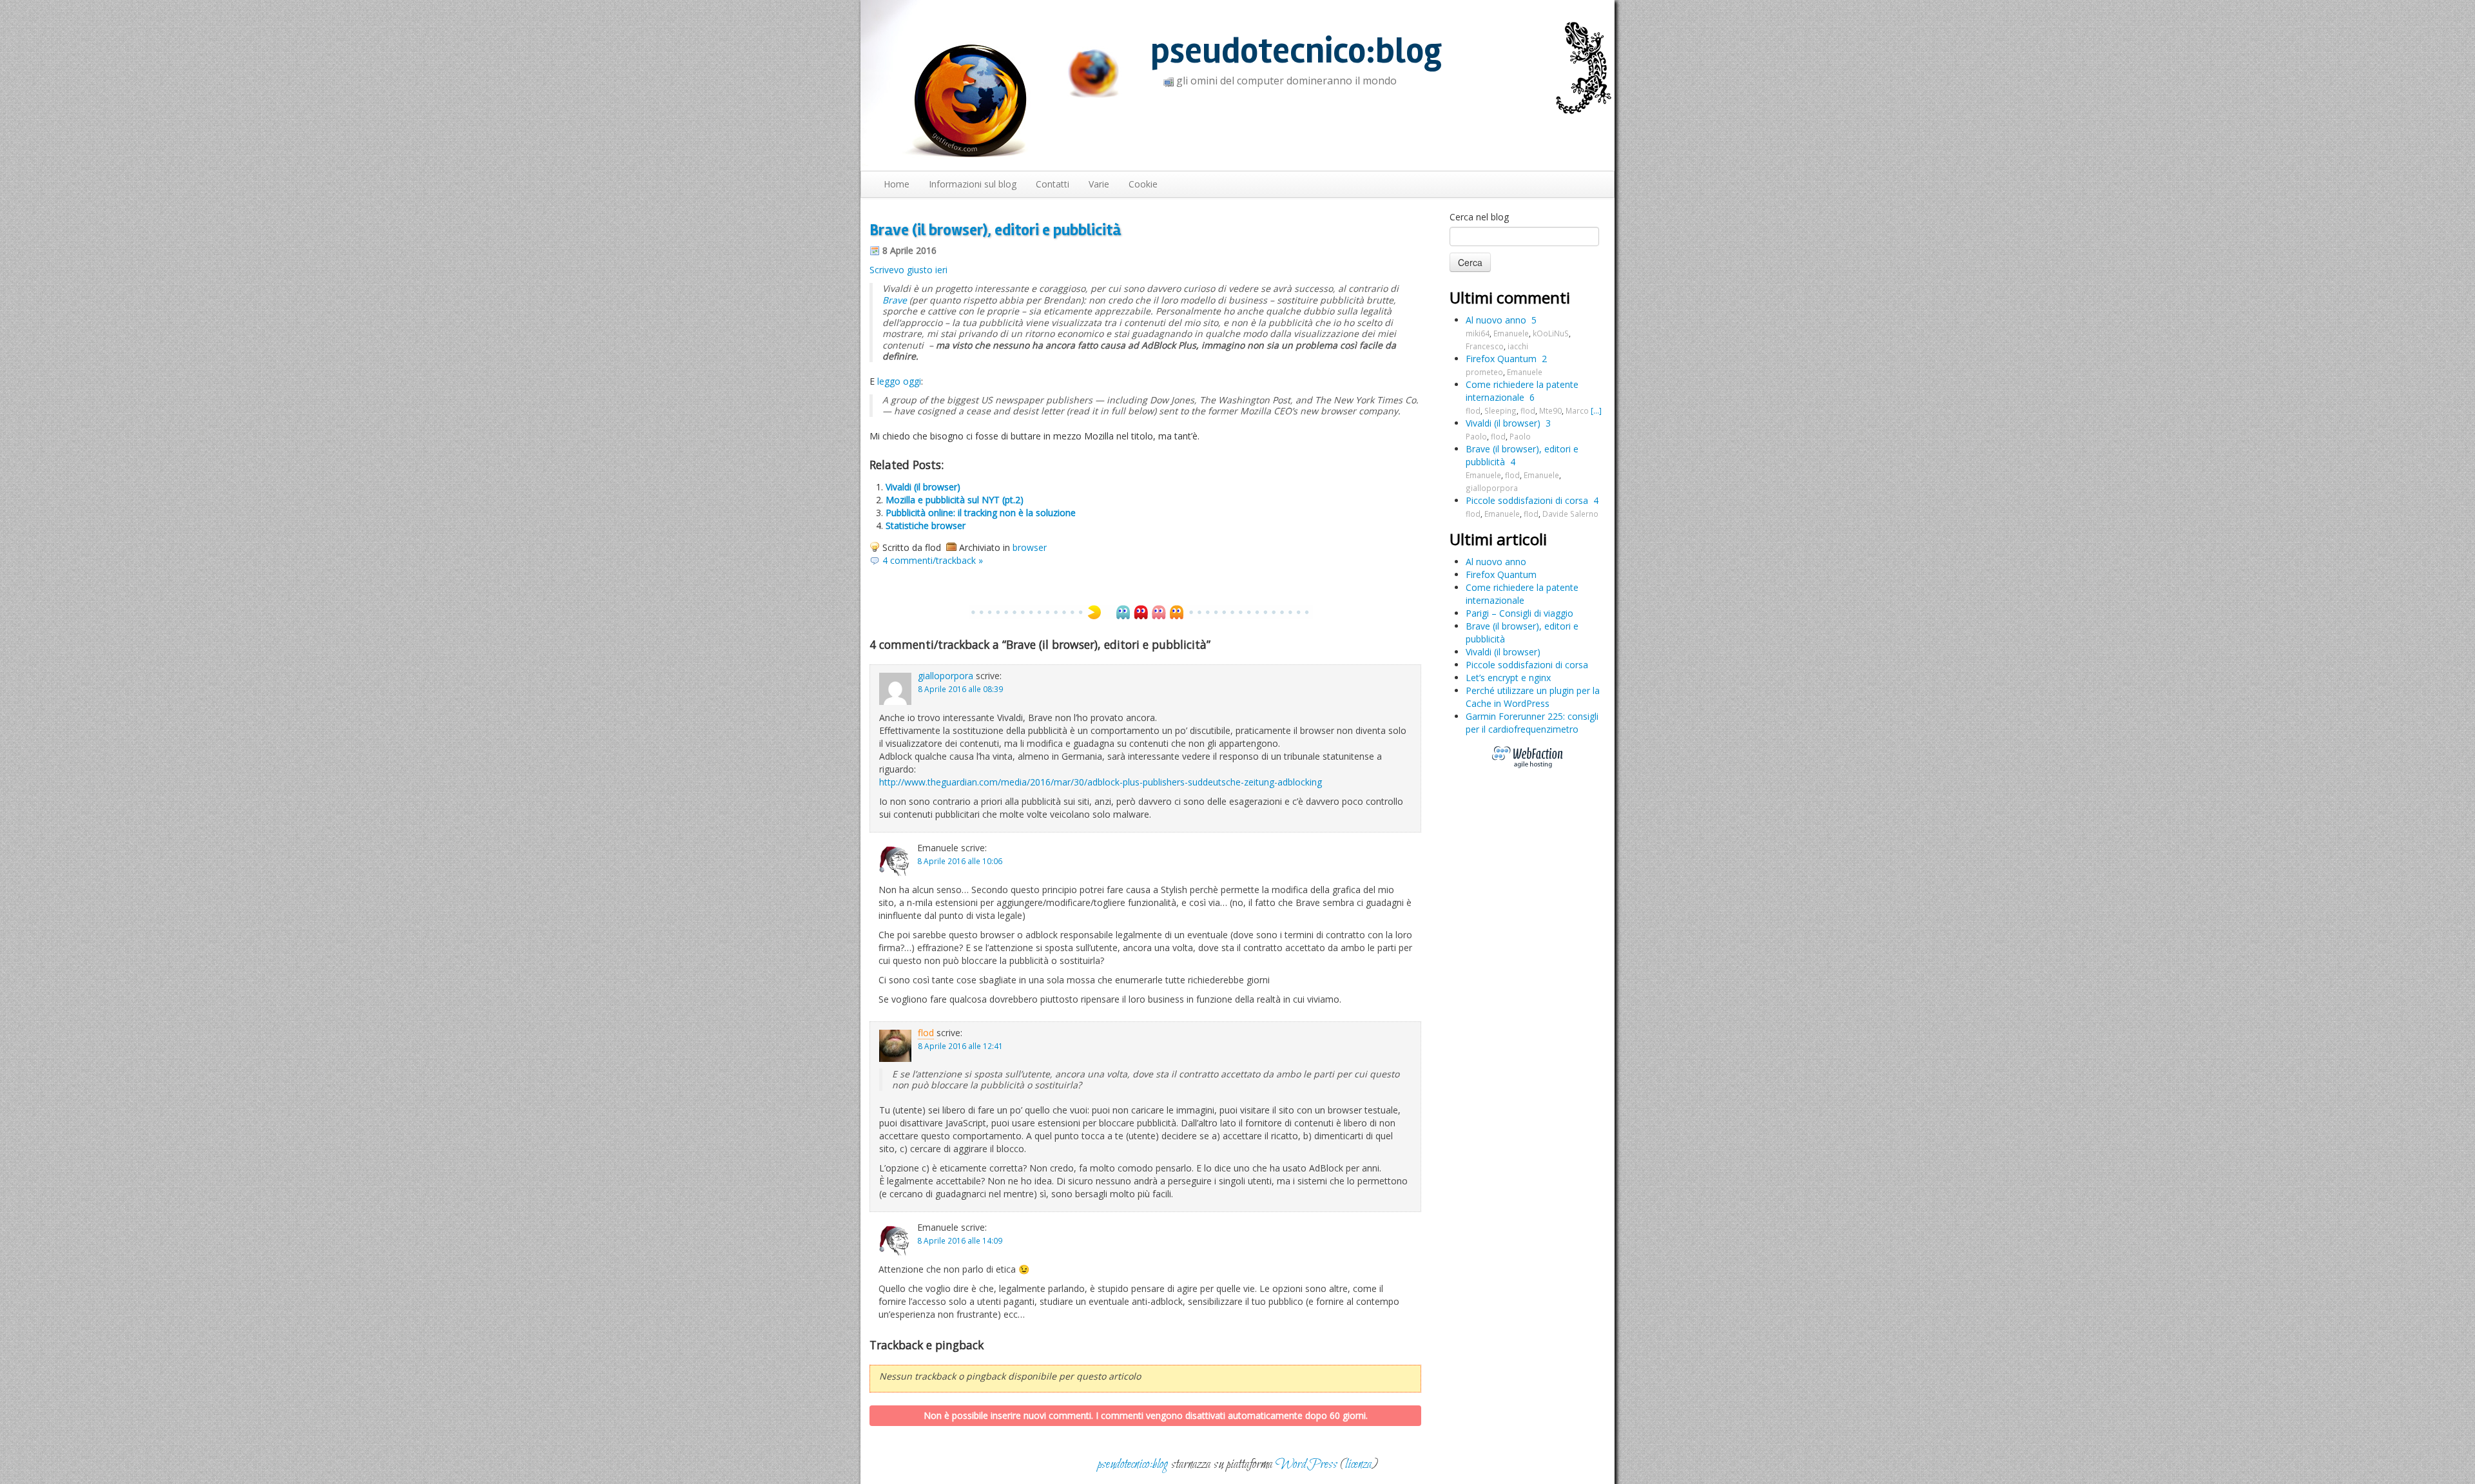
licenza (1358, 1464)
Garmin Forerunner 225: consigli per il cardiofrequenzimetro (1532, 723)
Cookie (1143, 184)
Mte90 (1550, 410)
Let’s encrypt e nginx (1508, 678)
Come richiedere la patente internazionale (1522, 391)
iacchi (1518, 346)
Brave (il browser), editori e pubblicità (995, 230)
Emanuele (1511, 333)
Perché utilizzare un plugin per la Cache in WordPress (1533, 697)
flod (926, 1033)
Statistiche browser (926, 525)
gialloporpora (946, 676)
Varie (1099, 184)
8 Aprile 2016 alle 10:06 (960, 861)
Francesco (1485, 346)
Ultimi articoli (1498, 539)
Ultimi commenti (1510, 297)
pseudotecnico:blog (1296, 51)
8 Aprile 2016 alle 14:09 (960, 1240)
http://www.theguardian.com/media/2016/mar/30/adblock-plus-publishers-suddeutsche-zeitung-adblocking (1101, 782)
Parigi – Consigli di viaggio (1519, 613)
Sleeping (1500, 410)
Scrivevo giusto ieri (908, 270)
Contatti (1053, 184)
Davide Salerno (1570, 514)
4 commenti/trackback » (933, 560)
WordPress (1306, 1464)
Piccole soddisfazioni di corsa (1527, 500)
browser (1030, 547)
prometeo (1484, 372)
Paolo (1476, 436)
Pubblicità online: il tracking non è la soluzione (981, 513)
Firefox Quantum (1501, 359)
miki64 (1478, 333)
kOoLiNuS (1551, 333)
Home (897, 184)
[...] (1596, 410)
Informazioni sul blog (973, 184)
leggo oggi (899, 381)
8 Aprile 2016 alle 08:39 (960, 689)
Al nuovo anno (1496, 320)
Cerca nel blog (1479, 217)
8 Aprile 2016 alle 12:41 (960, 1046)
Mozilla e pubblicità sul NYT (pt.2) (955, 500)
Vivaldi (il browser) (923, 487)
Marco (1577, 410)
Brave (895, 300)
